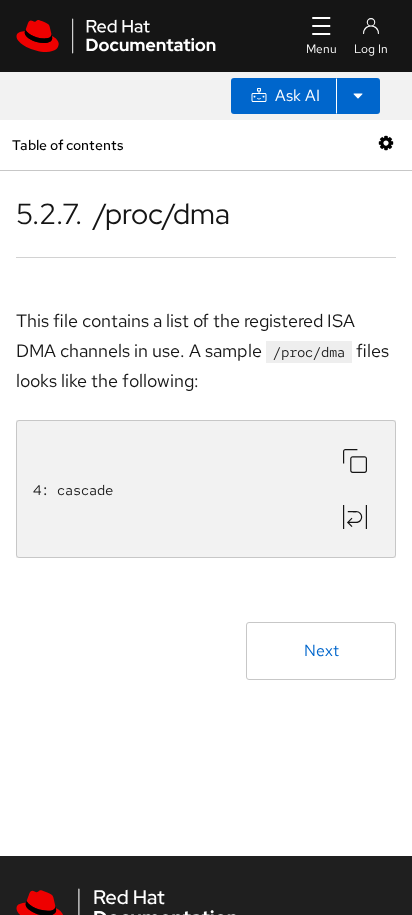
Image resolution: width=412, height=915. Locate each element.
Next (321, 650)
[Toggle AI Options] (358, 96)
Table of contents (67, 144)
